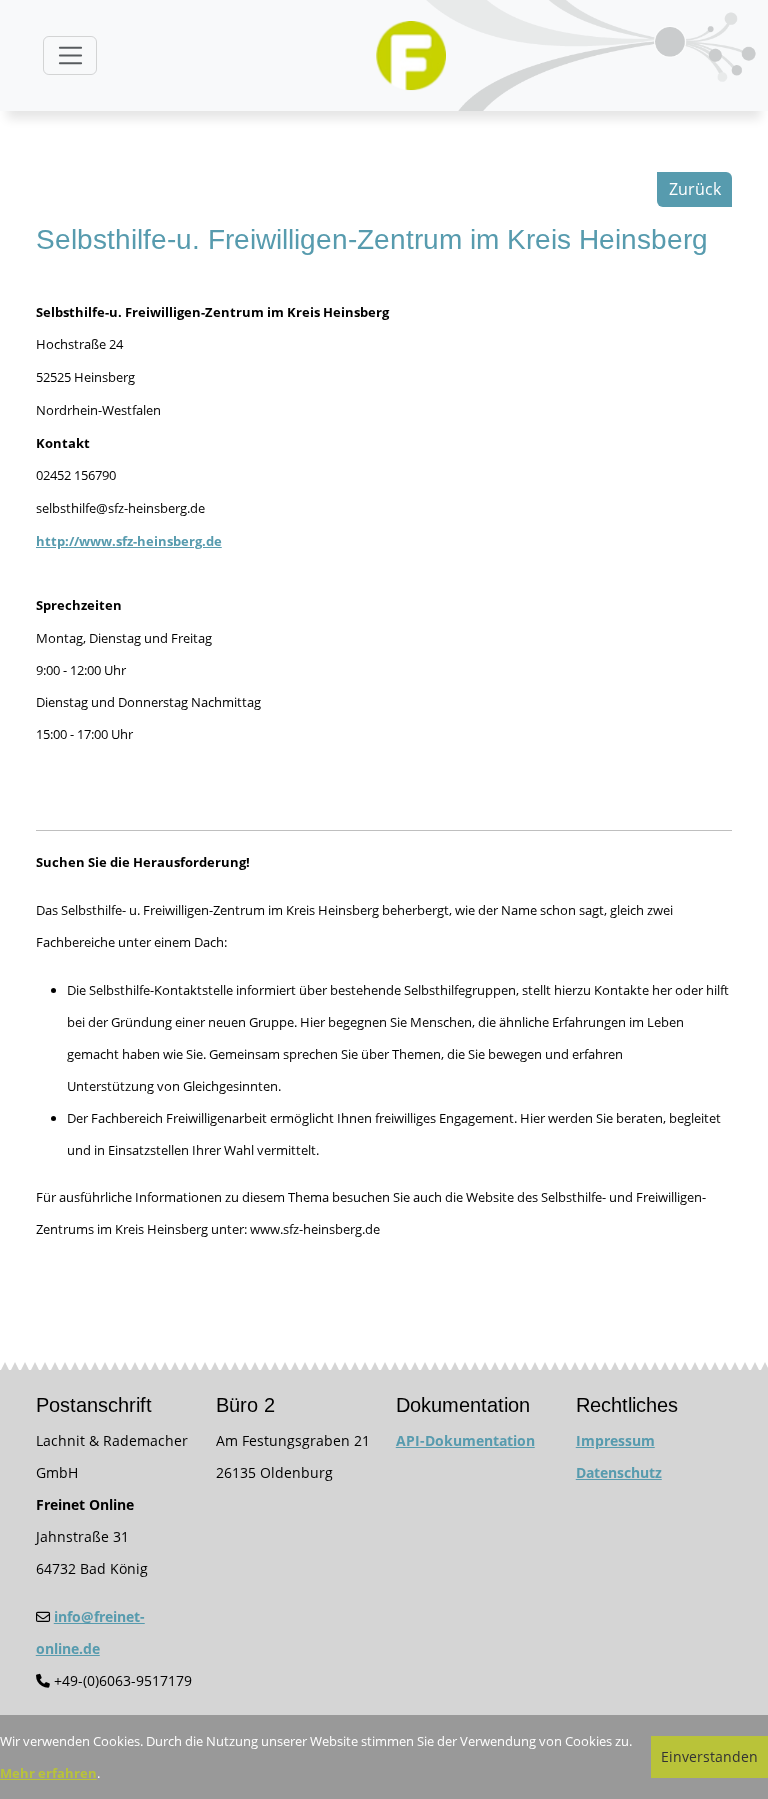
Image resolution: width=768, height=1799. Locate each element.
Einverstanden (709, 1756)
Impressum (615, 1440)
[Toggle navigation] (70, 55)
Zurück (695, 189)
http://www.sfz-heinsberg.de (129, 541)
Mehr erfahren (48, 1773)
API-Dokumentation (465, 1440)
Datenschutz (619, 1472)
